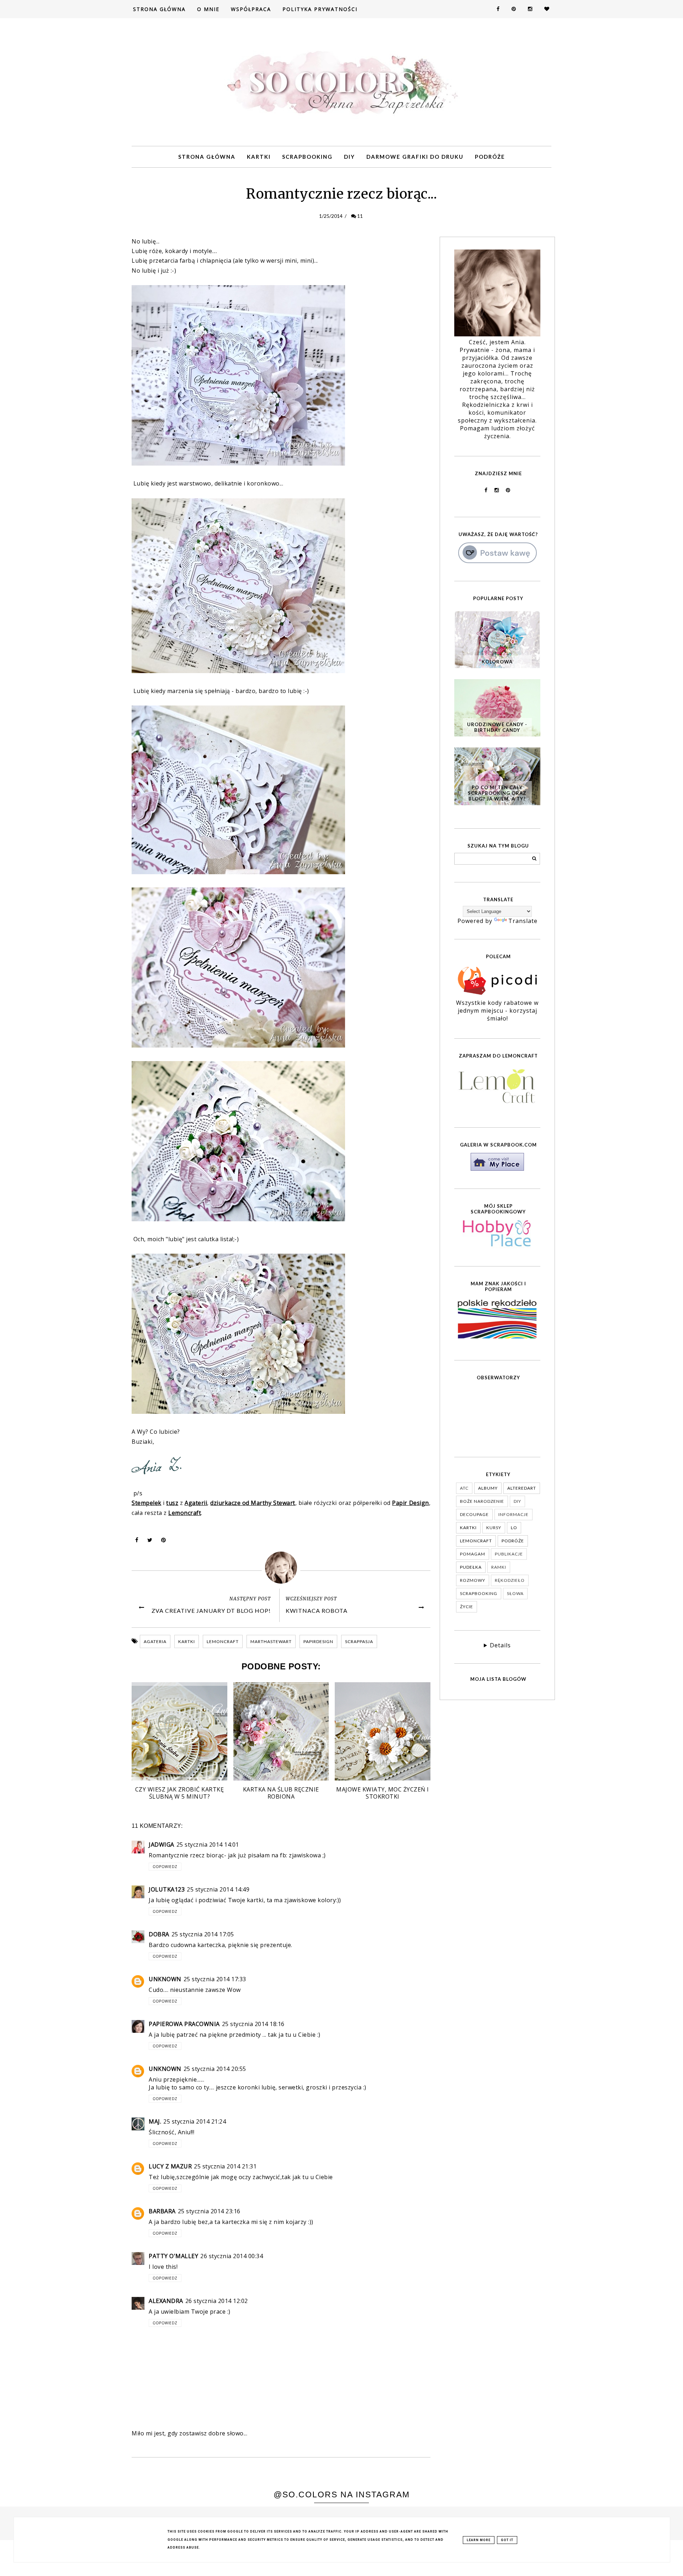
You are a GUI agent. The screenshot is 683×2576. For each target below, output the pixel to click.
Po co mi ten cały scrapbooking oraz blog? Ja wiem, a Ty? (497, 793)
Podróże (490, 157)
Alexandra (166, 2301)
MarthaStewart (271, 1641)
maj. (155, 2121)
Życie (467, 1607)
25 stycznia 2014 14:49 (218, 1889)
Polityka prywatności (320, 9)
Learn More (479, 2540)
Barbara (162, 2211)
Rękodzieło (510, 1580)
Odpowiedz (165, 1867)
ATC (464, 1488)
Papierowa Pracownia (184, 2024)
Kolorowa (497, 662)
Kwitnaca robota (317, 1610)
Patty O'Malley (173, 2256)
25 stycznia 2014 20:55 (215, 2069)
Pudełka (471, 1567)
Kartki (259, 157)
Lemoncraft (223, 1641)
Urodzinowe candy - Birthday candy (497, 727)
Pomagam (473, 1554)
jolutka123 (167, 1889)
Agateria (155, 1641)
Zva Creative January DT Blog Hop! (211, 1610)
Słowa (515, 1593)
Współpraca (251, 9)
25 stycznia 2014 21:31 (225, 2166)
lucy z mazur (170, 2166)
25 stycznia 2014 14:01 (208, 1845)
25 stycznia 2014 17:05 (203, 1934)
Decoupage (474, 1514)
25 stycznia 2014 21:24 (195, 2121)
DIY (350, 157)
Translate (523, 921)
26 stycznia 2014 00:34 (232, 2256)
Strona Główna (159, 9)
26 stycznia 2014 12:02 (217, 2301)
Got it (507, 2540)
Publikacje (509, 1554)
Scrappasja (359, 1641)
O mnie (208, 9)
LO (514, 1528)
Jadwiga (162, 1845)
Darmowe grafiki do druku (415, 157)
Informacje (513, 1514)
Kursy (494, 1528)
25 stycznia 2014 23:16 (209, 2211)
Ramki (499, 1567)
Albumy (488, 1488)
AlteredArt (522, 1488)
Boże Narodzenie (482, 1501)
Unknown (165, 1979)
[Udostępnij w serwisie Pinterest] (164, 1542)
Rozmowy (473, 1580)
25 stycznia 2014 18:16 (253, 2024)
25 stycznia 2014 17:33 (215, 1979)
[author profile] (281, 1568)
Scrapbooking (307, 157)
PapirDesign (318, 1641)
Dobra (159, 1934)
